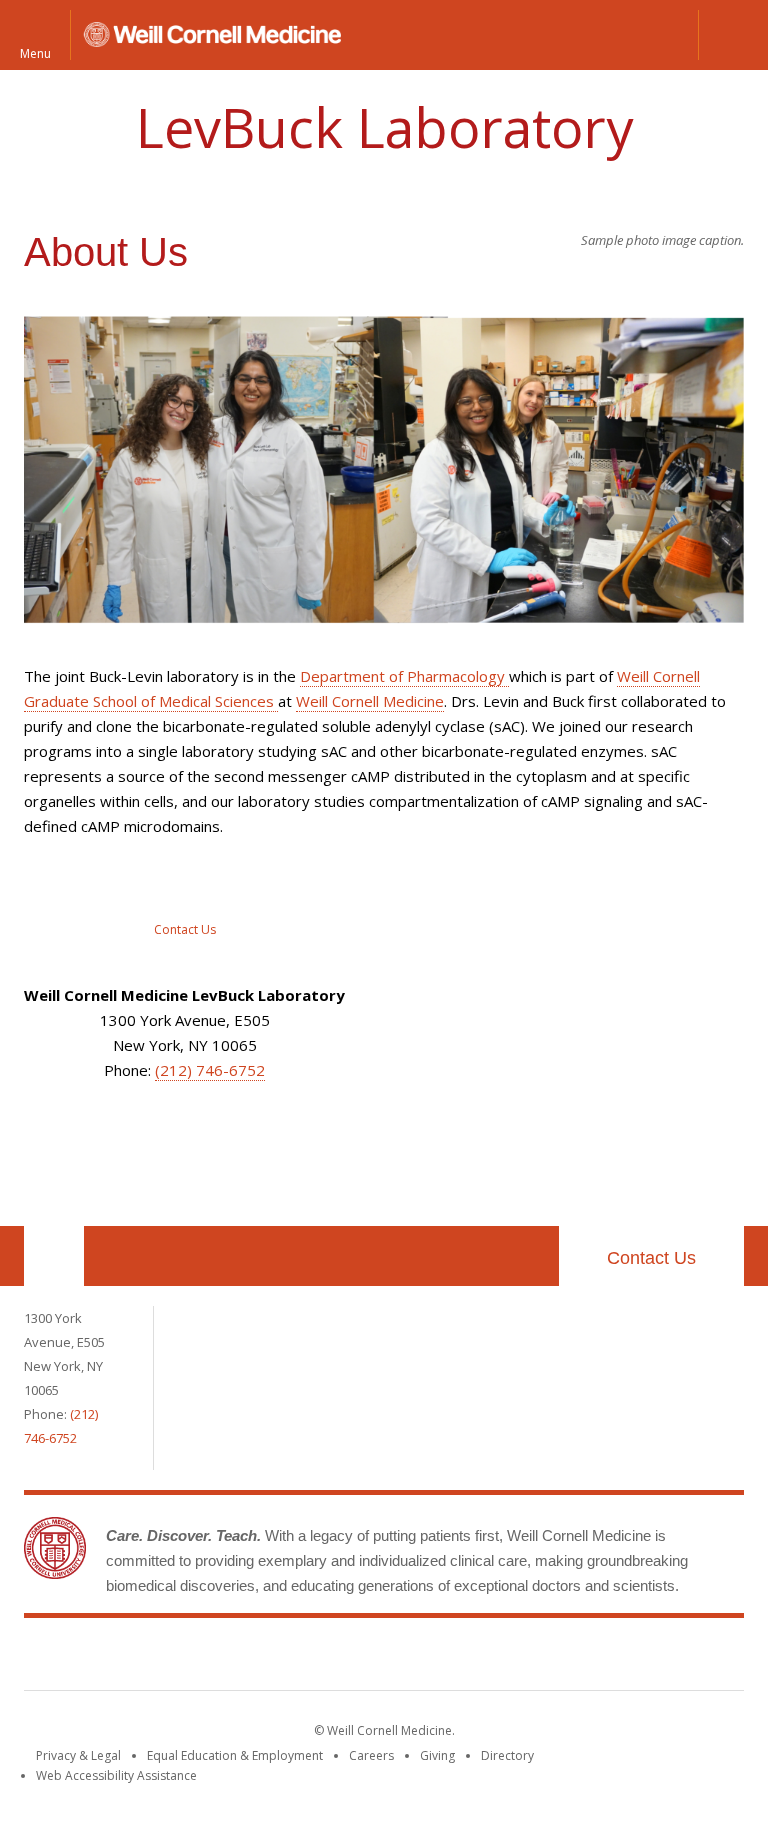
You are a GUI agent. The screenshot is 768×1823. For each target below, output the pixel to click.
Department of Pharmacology (404, 676)
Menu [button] (35, 52)
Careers (371, 1755)
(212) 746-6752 (210, 1070)
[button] (733, 35)
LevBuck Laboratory (384, 127)
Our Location (54, 1256)
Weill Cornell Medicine (370, 701)
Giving (437, 1755)
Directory (507, 1755)
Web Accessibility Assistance (116, 1775)
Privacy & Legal (78, 1755)
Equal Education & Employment (235, 1755)
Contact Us (651, 1258)
